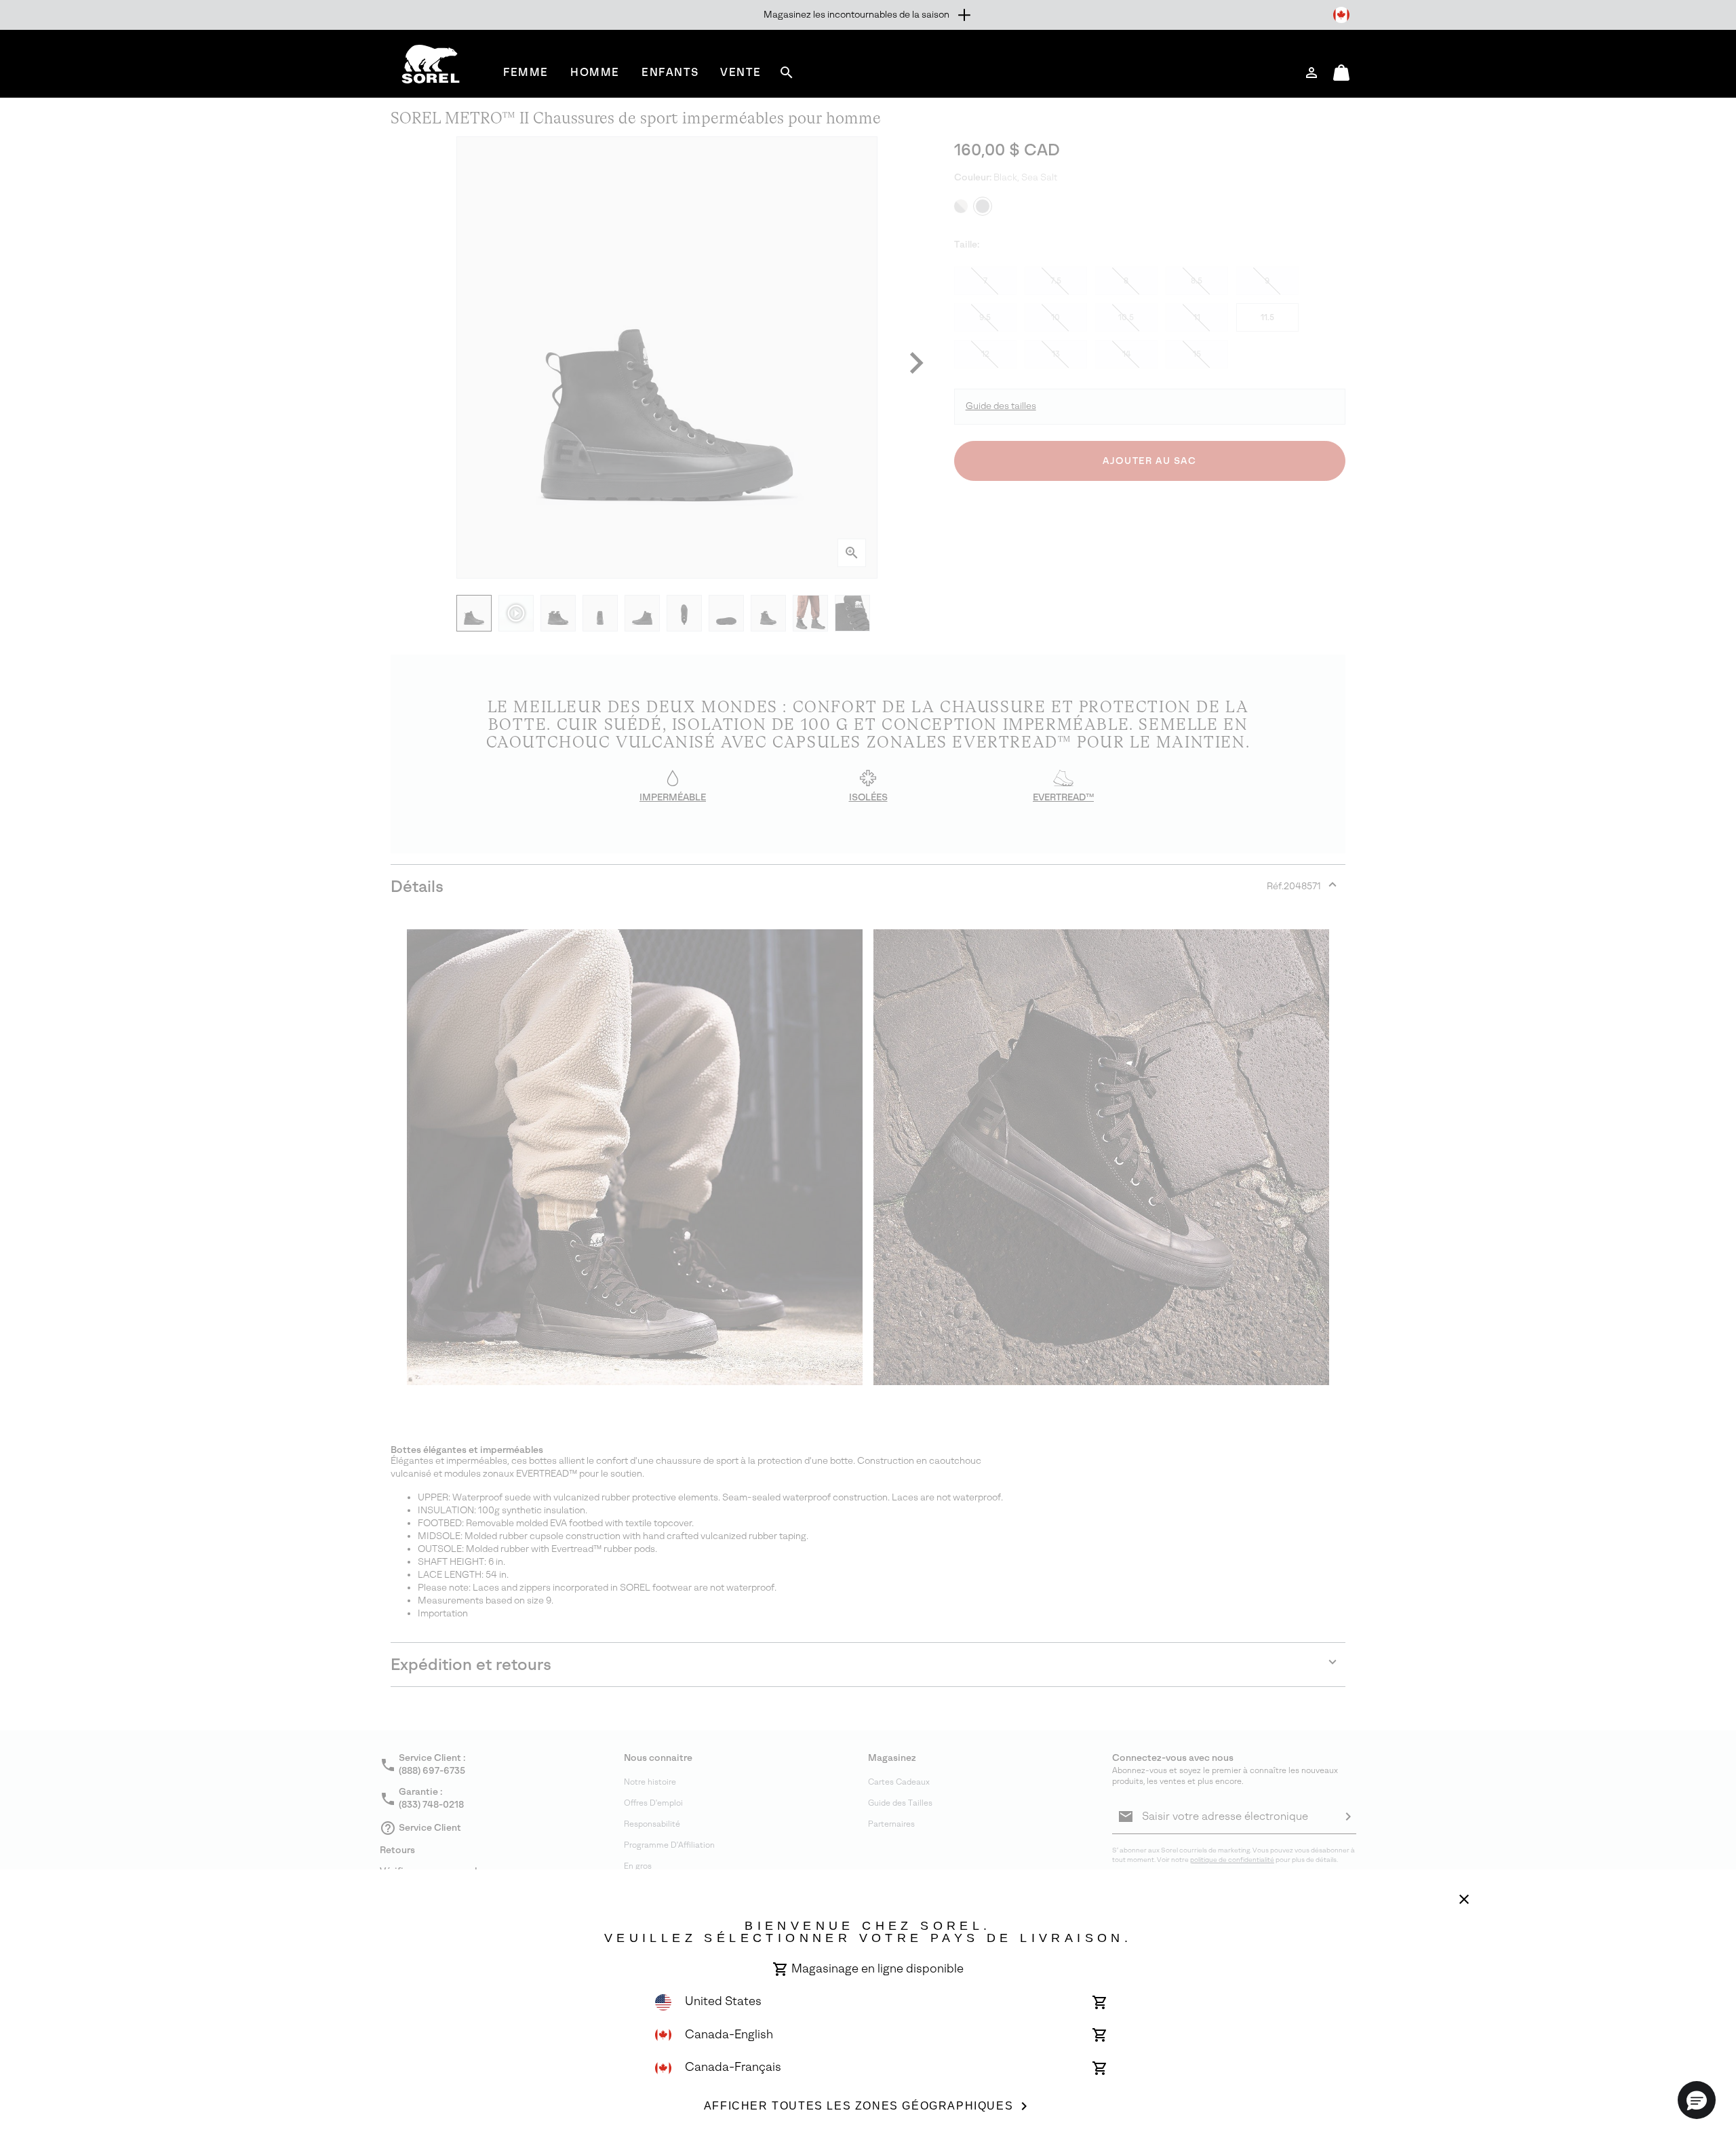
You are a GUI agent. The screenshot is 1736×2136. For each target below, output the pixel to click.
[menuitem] (526, 72)
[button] (1697, 2100)
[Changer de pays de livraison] (1341, 15)
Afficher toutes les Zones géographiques (859, 2106)
